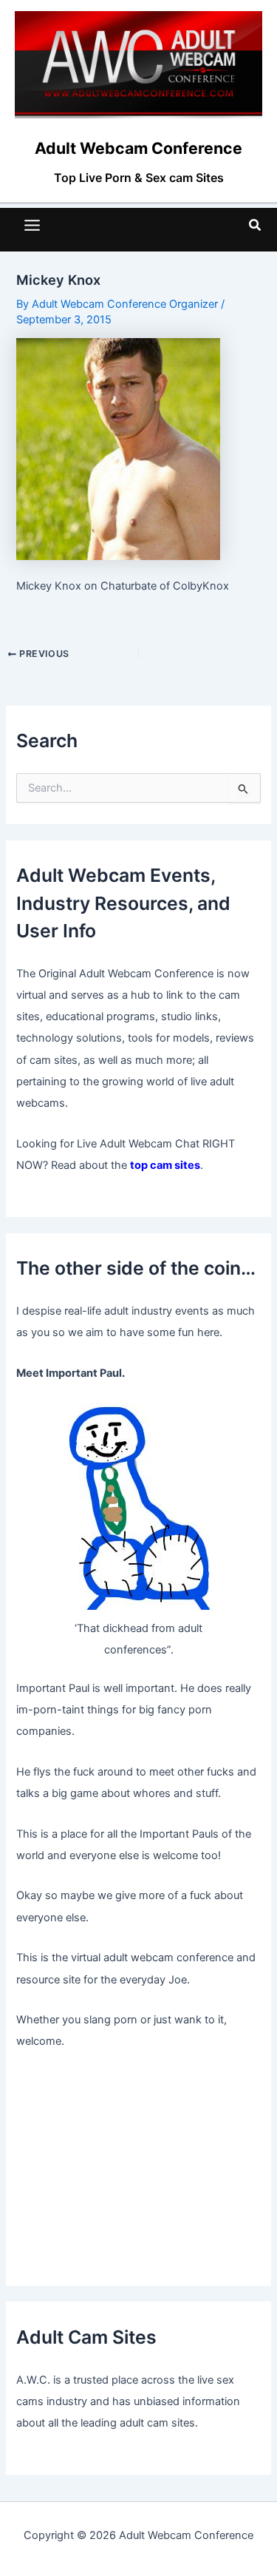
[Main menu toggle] (32, 225)
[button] (256, 225)
